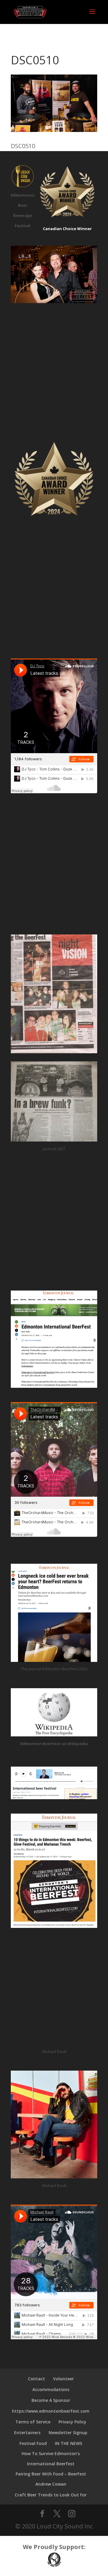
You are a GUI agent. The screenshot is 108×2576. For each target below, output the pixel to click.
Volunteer (63, 2379)
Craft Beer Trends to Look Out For (51, 2495)
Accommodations (51, 2389)
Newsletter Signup (68, 2433)
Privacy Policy (72, 2422)
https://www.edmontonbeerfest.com (51, 2411)
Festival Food (33, 2443)
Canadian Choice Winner (67, 229)
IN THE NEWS (69, 2443)
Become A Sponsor (51, 2400)
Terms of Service (33, 2422)
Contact (36, 2379)
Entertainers (27, 2433)
